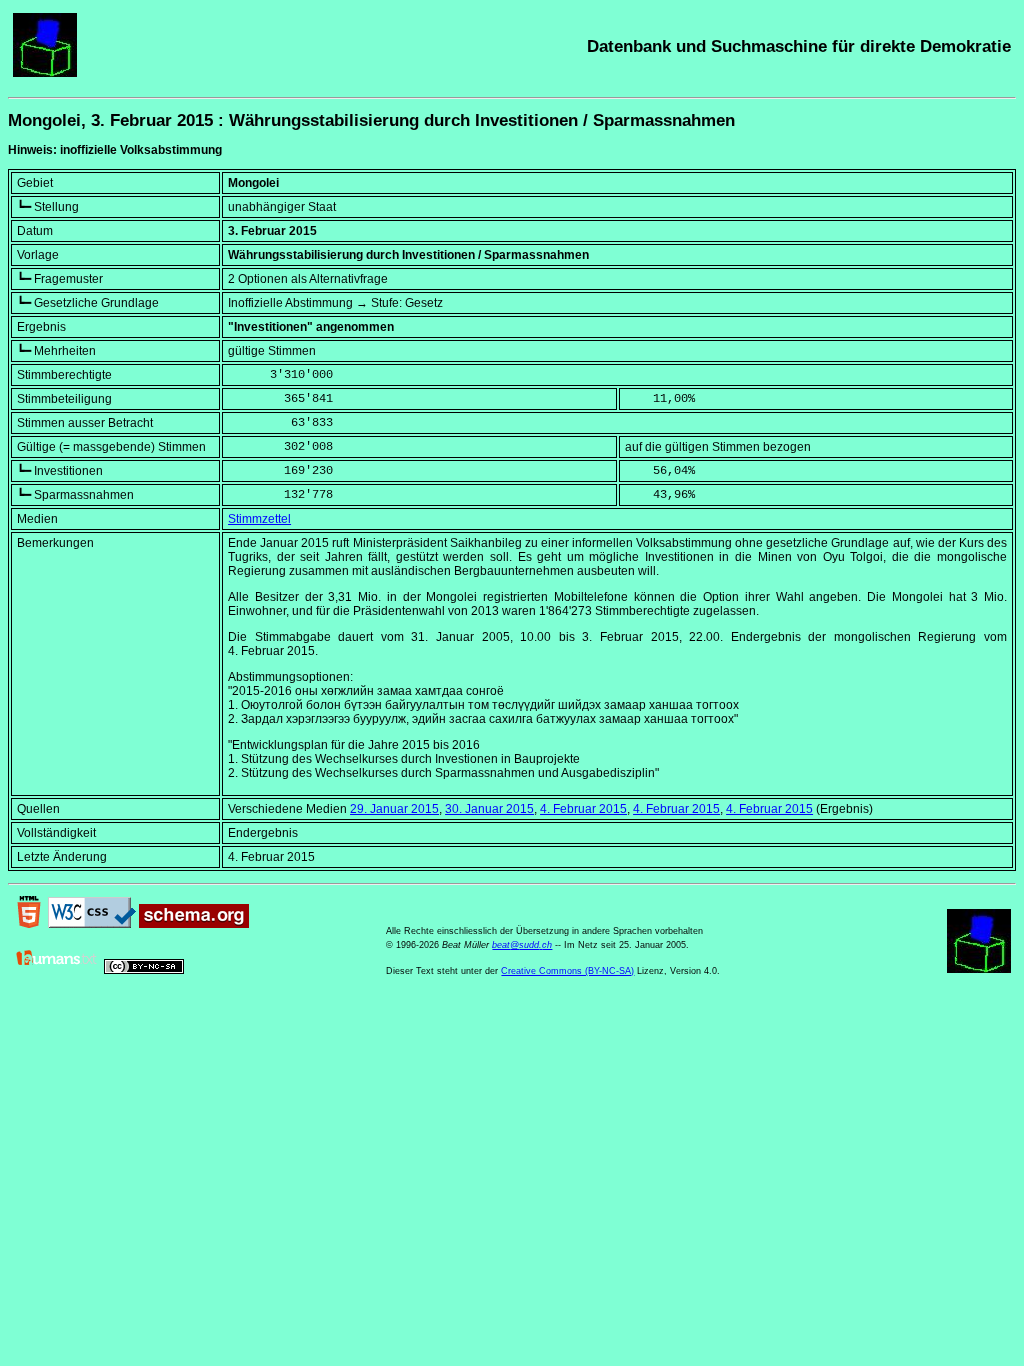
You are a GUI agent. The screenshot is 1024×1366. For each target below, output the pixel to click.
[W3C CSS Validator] (92, 924)
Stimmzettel (259, 519)
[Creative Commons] (144, 970)
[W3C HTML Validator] (29, 924)
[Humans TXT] (57, 970)
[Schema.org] (194, 924)
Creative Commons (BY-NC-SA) (567, 971)
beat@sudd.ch (522, 945)
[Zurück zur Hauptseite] (45, 73)
